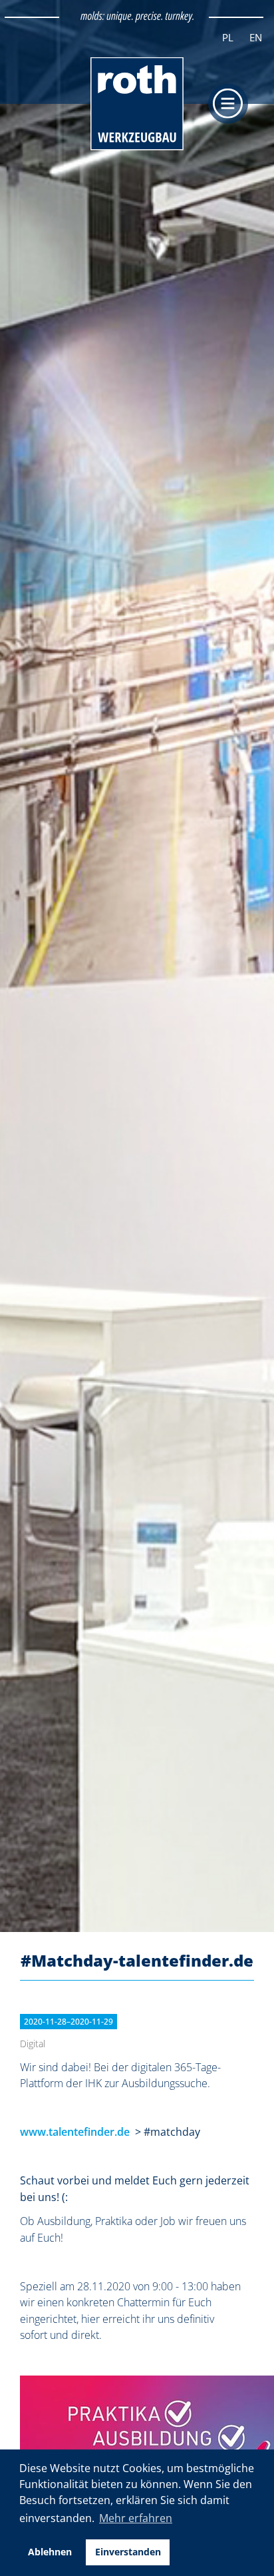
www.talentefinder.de (75, 2132)
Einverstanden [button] (128, 2552)
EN (256, 37)
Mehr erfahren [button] (136, 2518)
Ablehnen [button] (50, 2552)
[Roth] (137, 148)
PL (228, 37)
